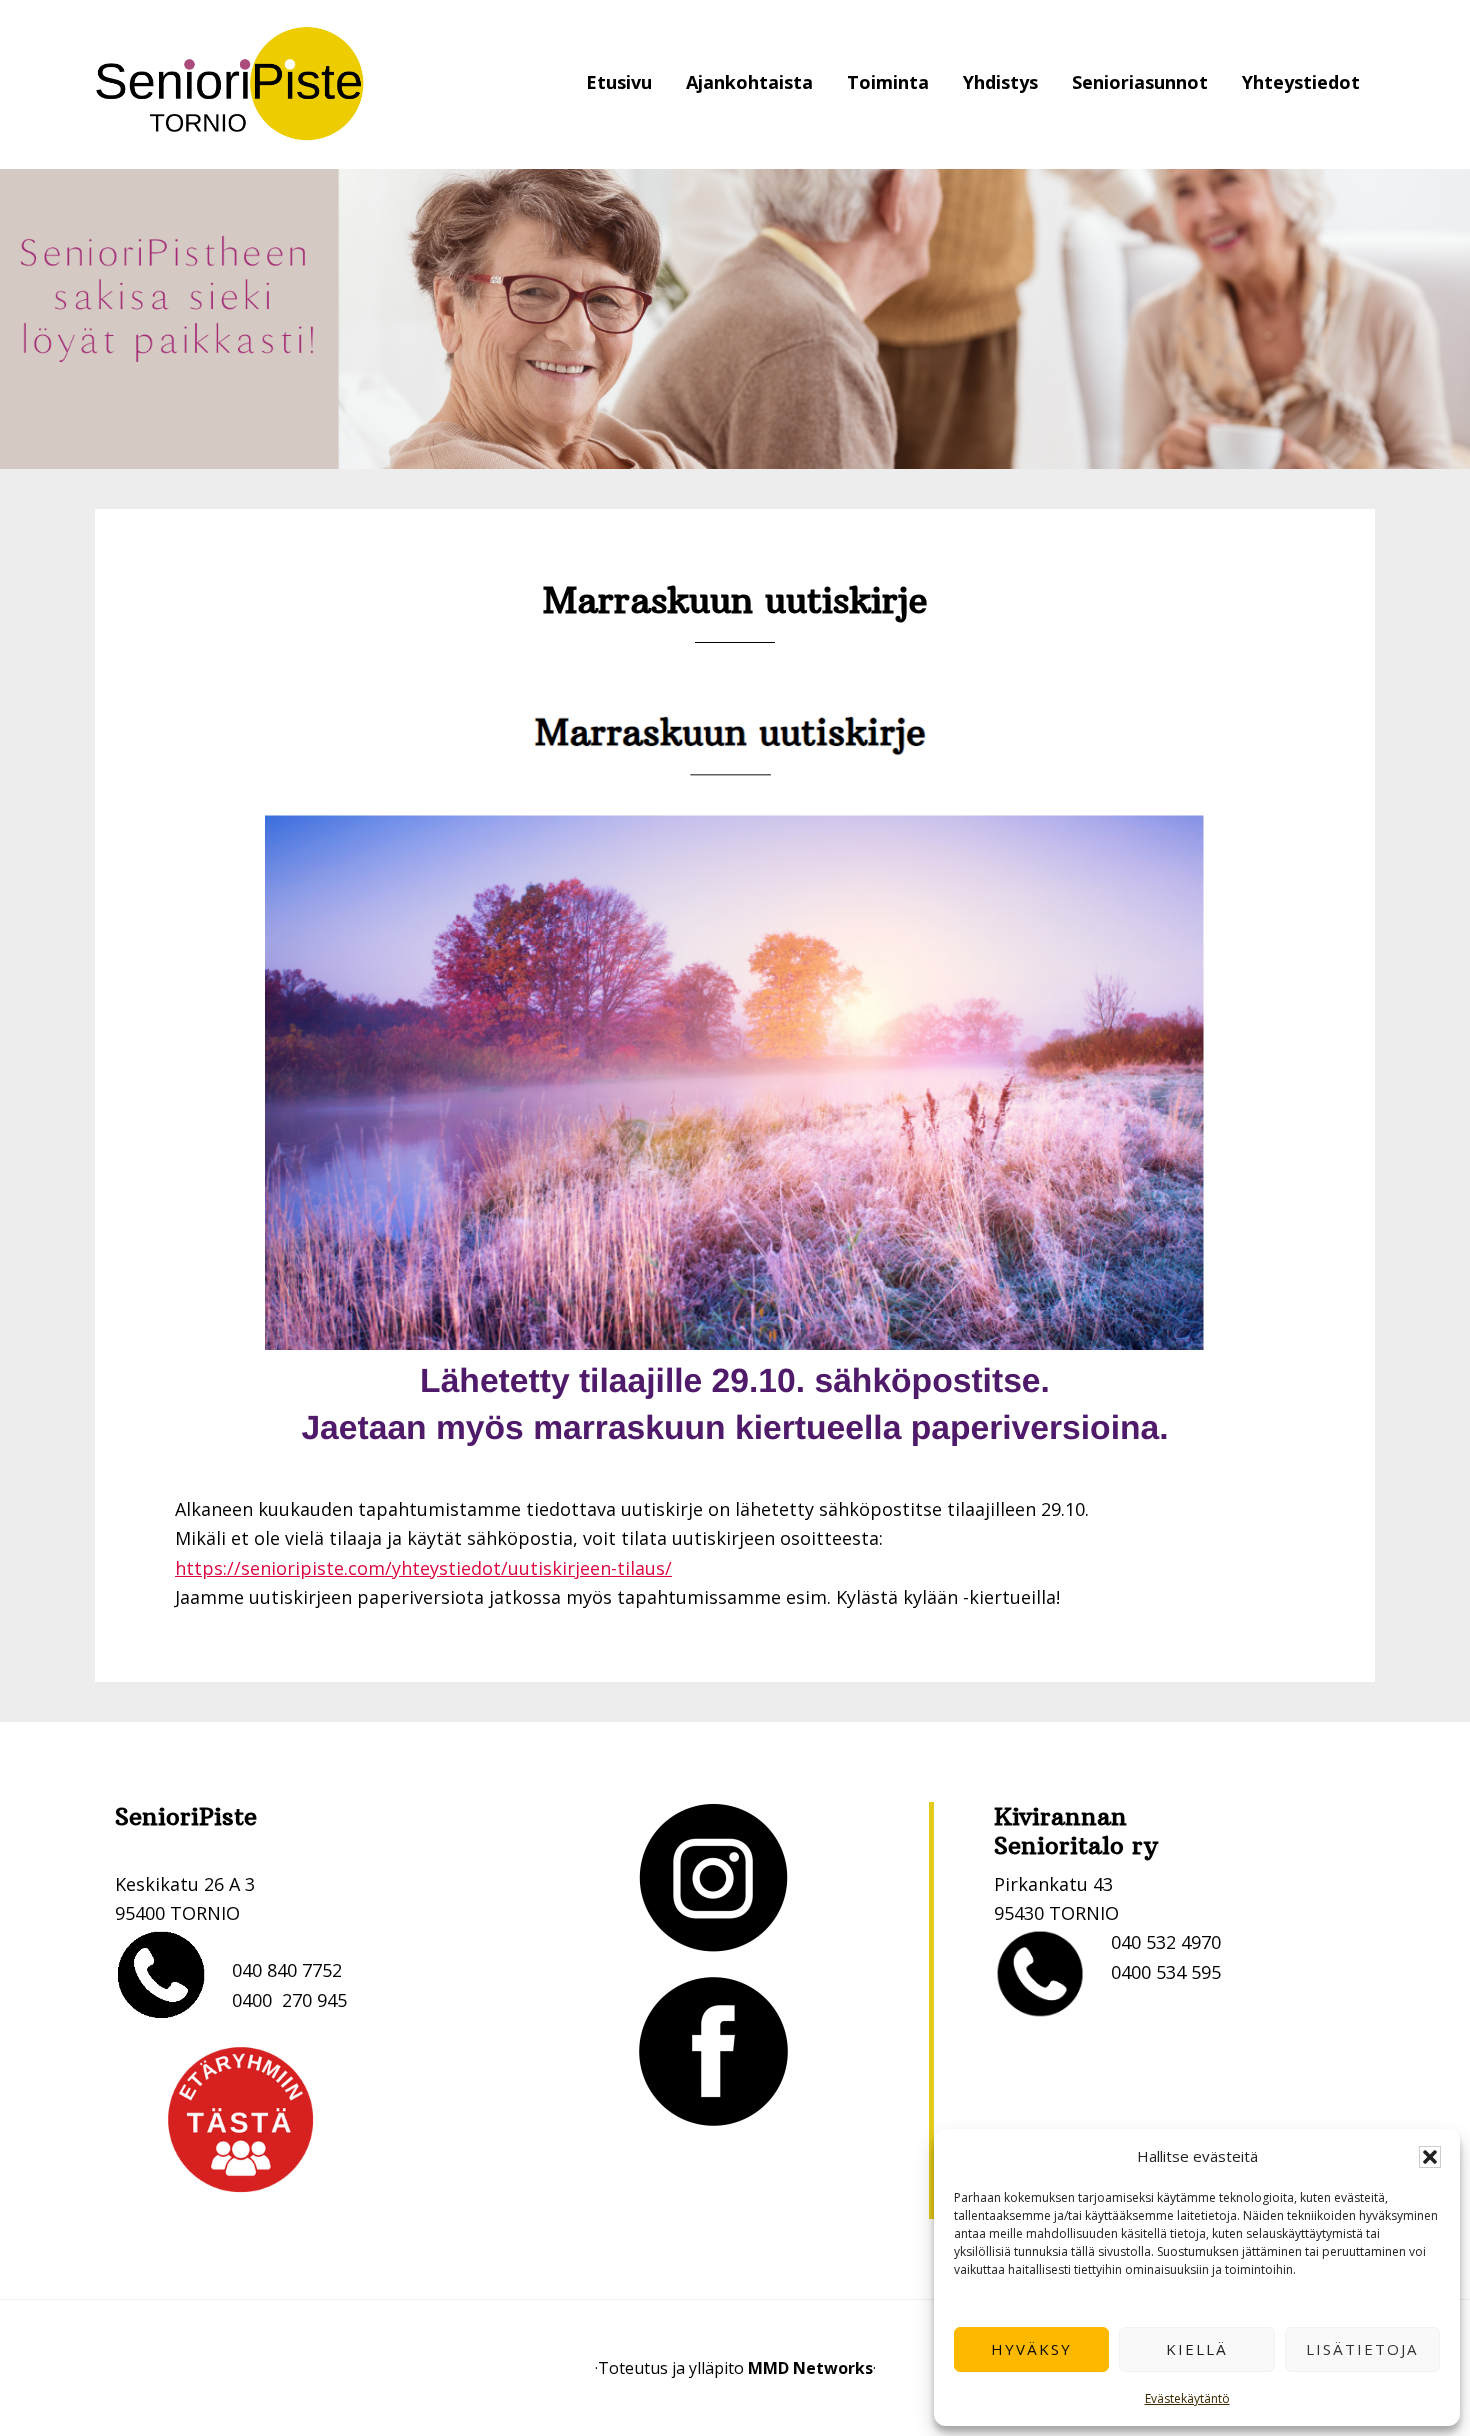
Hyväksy (1031, 2349)
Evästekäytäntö (1187, 2398)
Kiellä (1197, 2349)
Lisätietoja (1362, 2349)
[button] (1430, 2157)
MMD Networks (810, 2368)
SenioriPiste (230, 84)
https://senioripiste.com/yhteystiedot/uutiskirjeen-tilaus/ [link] (423, 1568)
